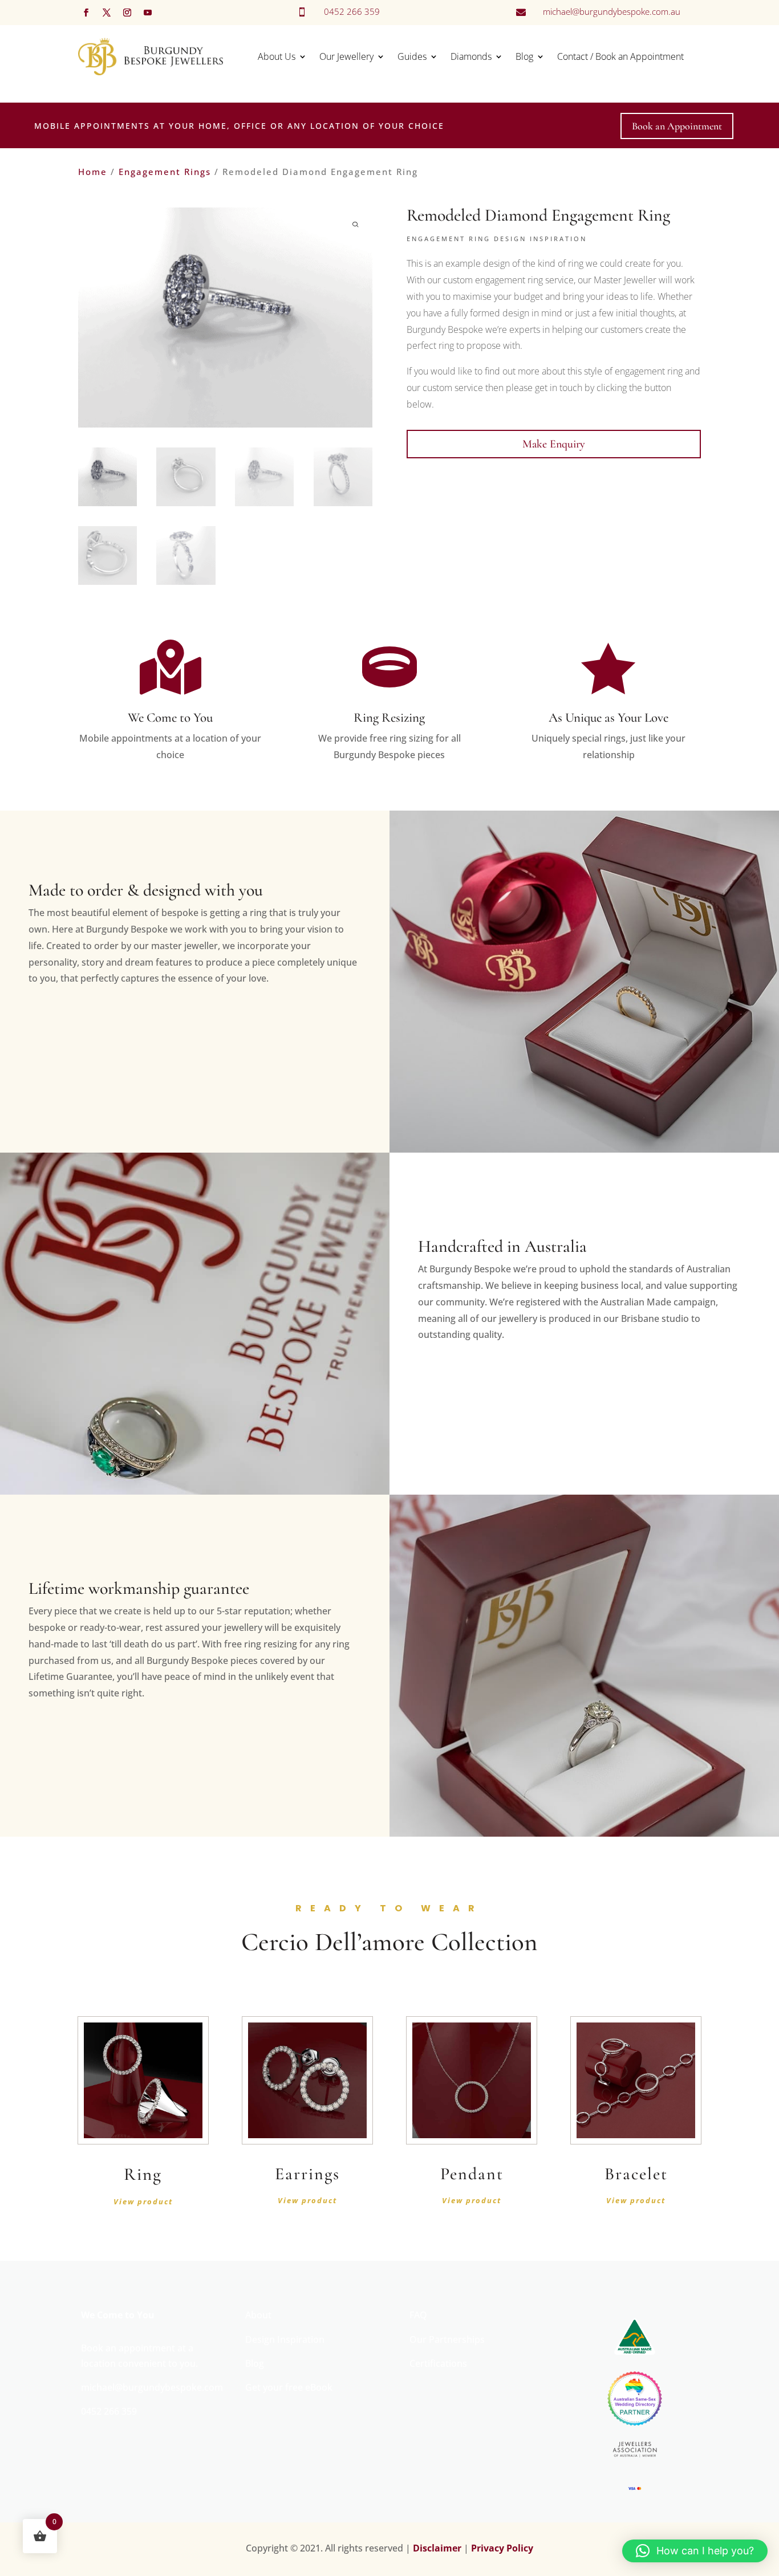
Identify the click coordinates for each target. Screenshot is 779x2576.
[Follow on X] (107, 13)
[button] (695, 2551)
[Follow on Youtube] (148, 13)
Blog (524, 56)
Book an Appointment (677, 126)
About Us (277, 56)
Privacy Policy (502, 2548)
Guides (412, 56)
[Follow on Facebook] (86, 13)
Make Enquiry (554, 444)
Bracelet (636, 2174)
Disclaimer (437, 2548)
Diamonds (471, 56)
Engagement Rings (165, 172)
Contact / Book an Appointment (620, 56)
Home (93, 172)
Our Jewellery (346, 56)
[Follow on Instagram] (127, 13)
